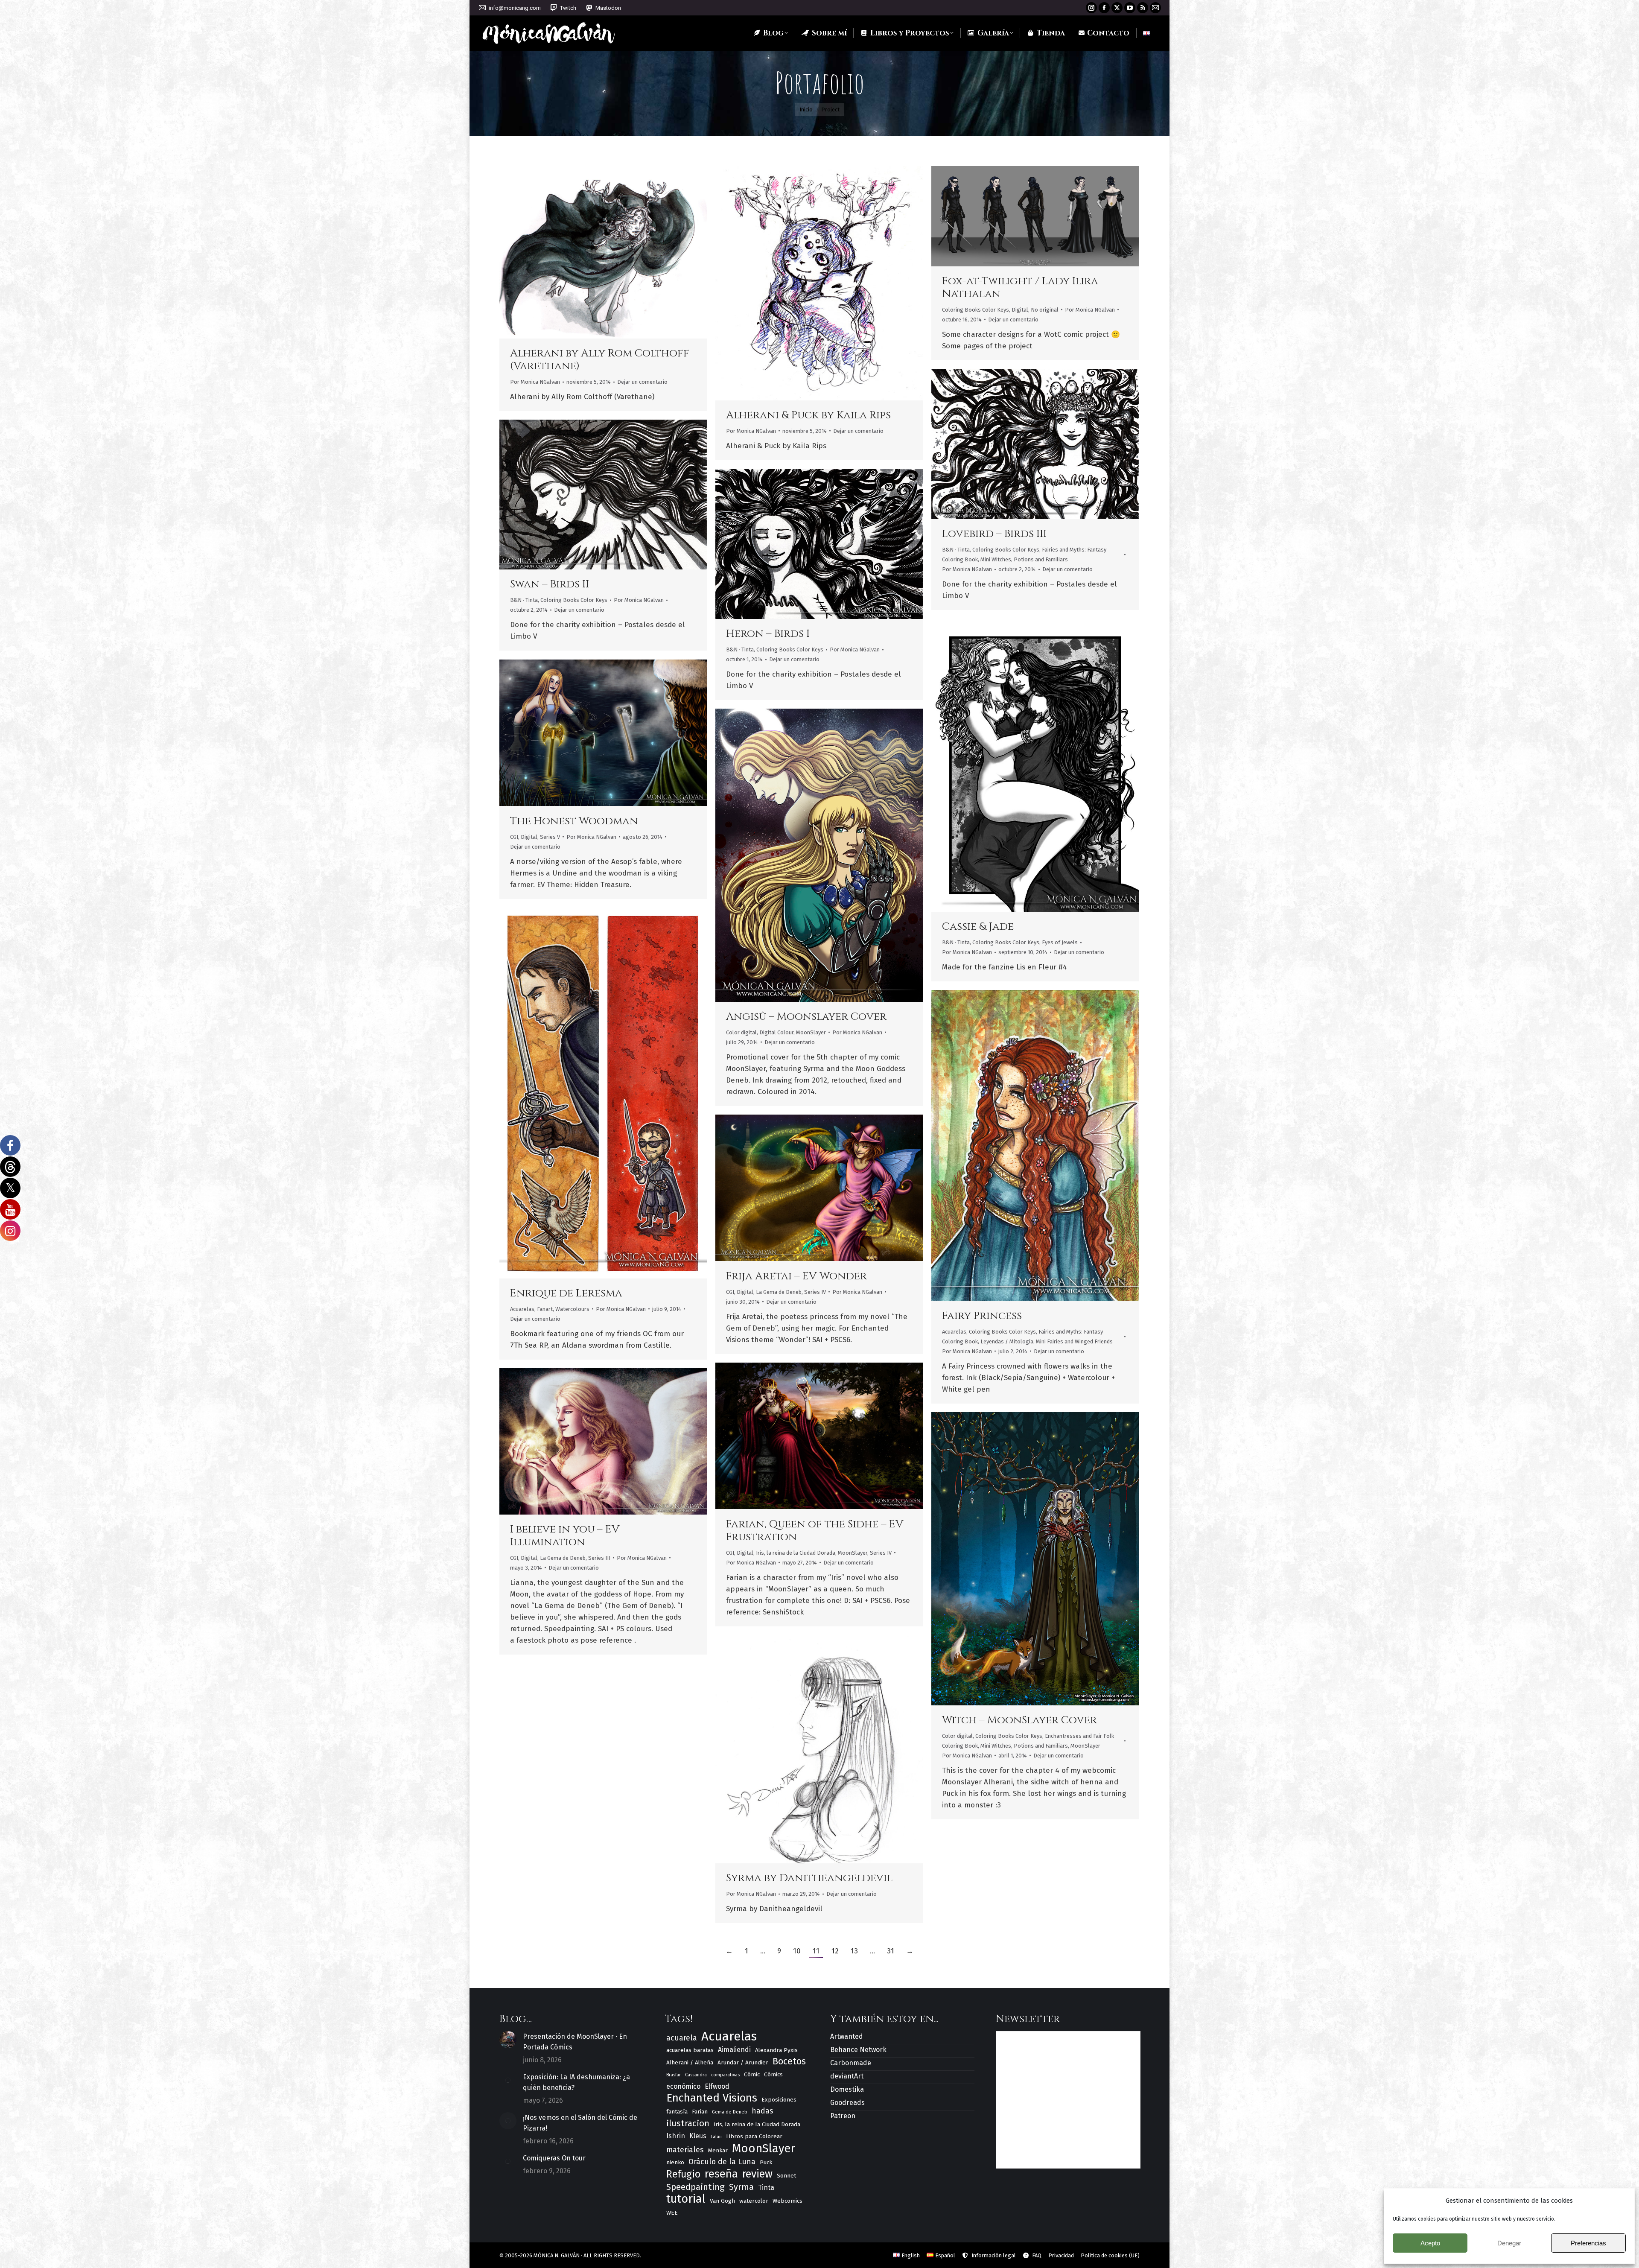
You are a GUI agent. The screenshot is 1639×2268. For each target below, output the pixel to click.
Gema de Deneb (730, 2112)
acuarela (682, 2038)
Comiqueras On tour (554, 2158)
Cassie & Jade (978, 927)
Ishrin (676, 2136)
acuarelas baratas (690, 2050)
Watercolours (572, 1309)
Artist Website (580, 252)
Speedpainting (696, 2187)
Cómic (752, 2074)
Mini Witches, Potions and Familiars (1024, 559)
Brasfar (674, 2075)
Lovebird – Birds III (994, 534)
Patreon (843, 2116)
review (757, 2174)
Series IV (815, 1292)
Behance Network (858, 2050)
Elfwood (717, 2086)
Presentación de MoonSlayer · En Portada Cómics (575, 2042)
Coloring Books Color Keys (976, 310)
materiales (685, 2150)
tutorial (686, 2199)
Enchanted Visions (712, 2098)
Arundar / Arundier (743, 2062)
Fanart (545, 1309)
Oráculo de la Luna (722, 2162)
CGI (514, 837)
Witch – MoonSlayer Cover (1019, 1720)
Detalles (626, 252)
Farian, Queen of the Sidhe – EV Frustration (815, 1531)
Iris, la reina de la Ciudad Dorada (796, 1553)
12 (835, 1951)
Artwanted (847, 2036)
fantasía (677, 2112)
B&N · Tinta (956, 550)
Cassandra (696, 2075)
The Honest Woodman (574, 821)
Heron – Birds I (768, 634)
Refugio (683, 2174)
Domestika (847, 2089)
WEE (672, 2213)
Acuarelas (522, 1309)
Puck (766, 2162)
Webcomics (787, 2201)
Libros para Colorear (754, 2136)
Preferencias (1588, 2243)
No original (1045, 310)
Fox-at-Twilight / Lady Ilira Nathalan (1020, 288)
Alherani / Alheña (690, 2062)
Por (535, 382)
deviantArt (847, 2076)
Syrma (741, 2187)
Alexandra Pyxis (776, 2050)
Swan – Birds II (550, 584)
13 (854, 1951)
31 (891, 1951)
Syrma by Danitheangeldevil (809, 1878)
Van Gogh (722, 2201)
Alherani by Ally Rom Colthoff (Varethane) (600, 360)
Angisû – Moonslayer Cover (806, 1017)
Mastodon (608, 8)
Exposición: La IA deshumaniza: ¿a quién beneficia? (576, 2082)
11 (816, 1951)
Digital (1020, 310)
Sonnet (786, 2176)
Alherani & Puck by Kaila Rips (808, 415)
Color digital (741, 1032)
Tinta (766, 2188)
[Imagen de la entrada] (508, 2040)
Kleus (698, 2136)
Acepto (1430, 2243)
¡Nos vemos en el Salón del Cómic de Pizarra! (580, 2123)
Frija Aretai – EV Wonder (796, 1276)
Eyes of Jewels (1060, 942)
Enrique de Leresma (566, 1293)
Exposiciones (779, 2100)
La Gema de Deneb (779, 1292)
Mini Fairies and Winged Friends (1074, 1341)
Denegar (1509, 2243)
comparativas (725, 2075)
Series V (550, 837)
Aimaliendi (734, 2050)
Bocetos (789, 2062)
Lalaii (716, 2137)
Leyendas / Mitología (1007, 1341)
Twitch (568, 8)
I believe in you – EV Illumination (565, 1536)
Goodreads (847, 2103)
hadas (762, 2111)
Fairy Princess (982, 1316)
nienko (675, 2162)
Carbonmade (851, 2063)
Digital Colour (776, 1032)
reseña (721, 2174)
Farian (700, 2112)
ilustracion (688, 2123)
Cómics (773, 2074)
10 (797, 1951)
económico (683, 2086)
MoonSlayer (811, 1032)
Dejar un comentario (642, 382)
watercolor (754, 2201)
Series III (599, 1558)
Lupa (603, 252)
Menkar (718, 2150)
